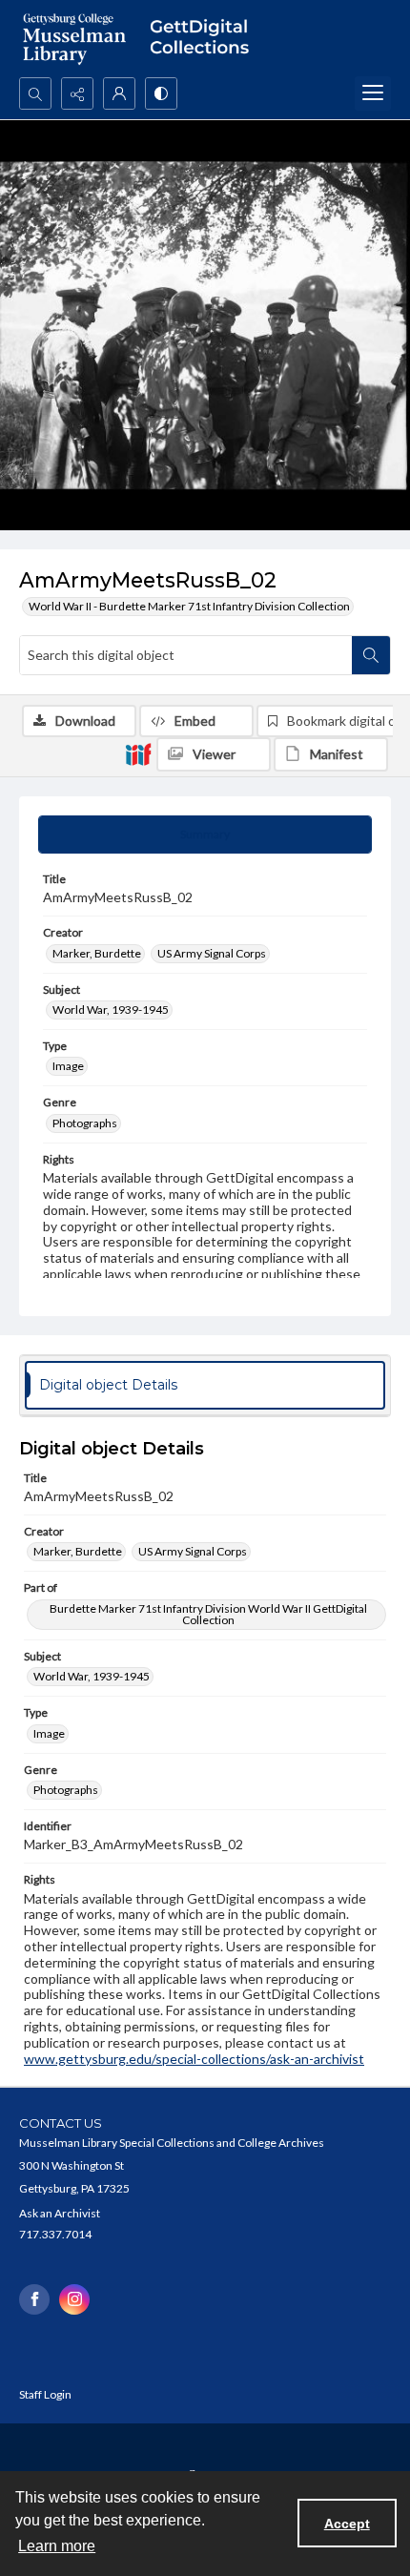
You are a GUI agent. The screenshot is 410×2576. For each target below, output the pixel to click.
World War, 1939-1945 (111, 1010)
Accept (347, 2524)
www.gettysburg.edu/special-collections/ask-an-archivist (194, 2059)
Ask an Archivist (60, 2213)
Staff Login (45, 2394)
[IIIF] (138, 753)
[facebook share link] (34, 2299)
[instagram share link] (74, 2299)
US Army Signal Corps (212, 953)
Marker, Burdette (97, 953)
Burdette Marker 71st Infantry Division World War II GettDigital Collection (208, 1614)
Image (68, 1066)
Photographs (85, 1123)
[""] (205, 39)
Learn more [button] (57, 2546)
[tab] (205, 835)
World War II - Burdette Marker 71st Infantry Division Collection (189, 606)
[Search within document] (371, 655)
